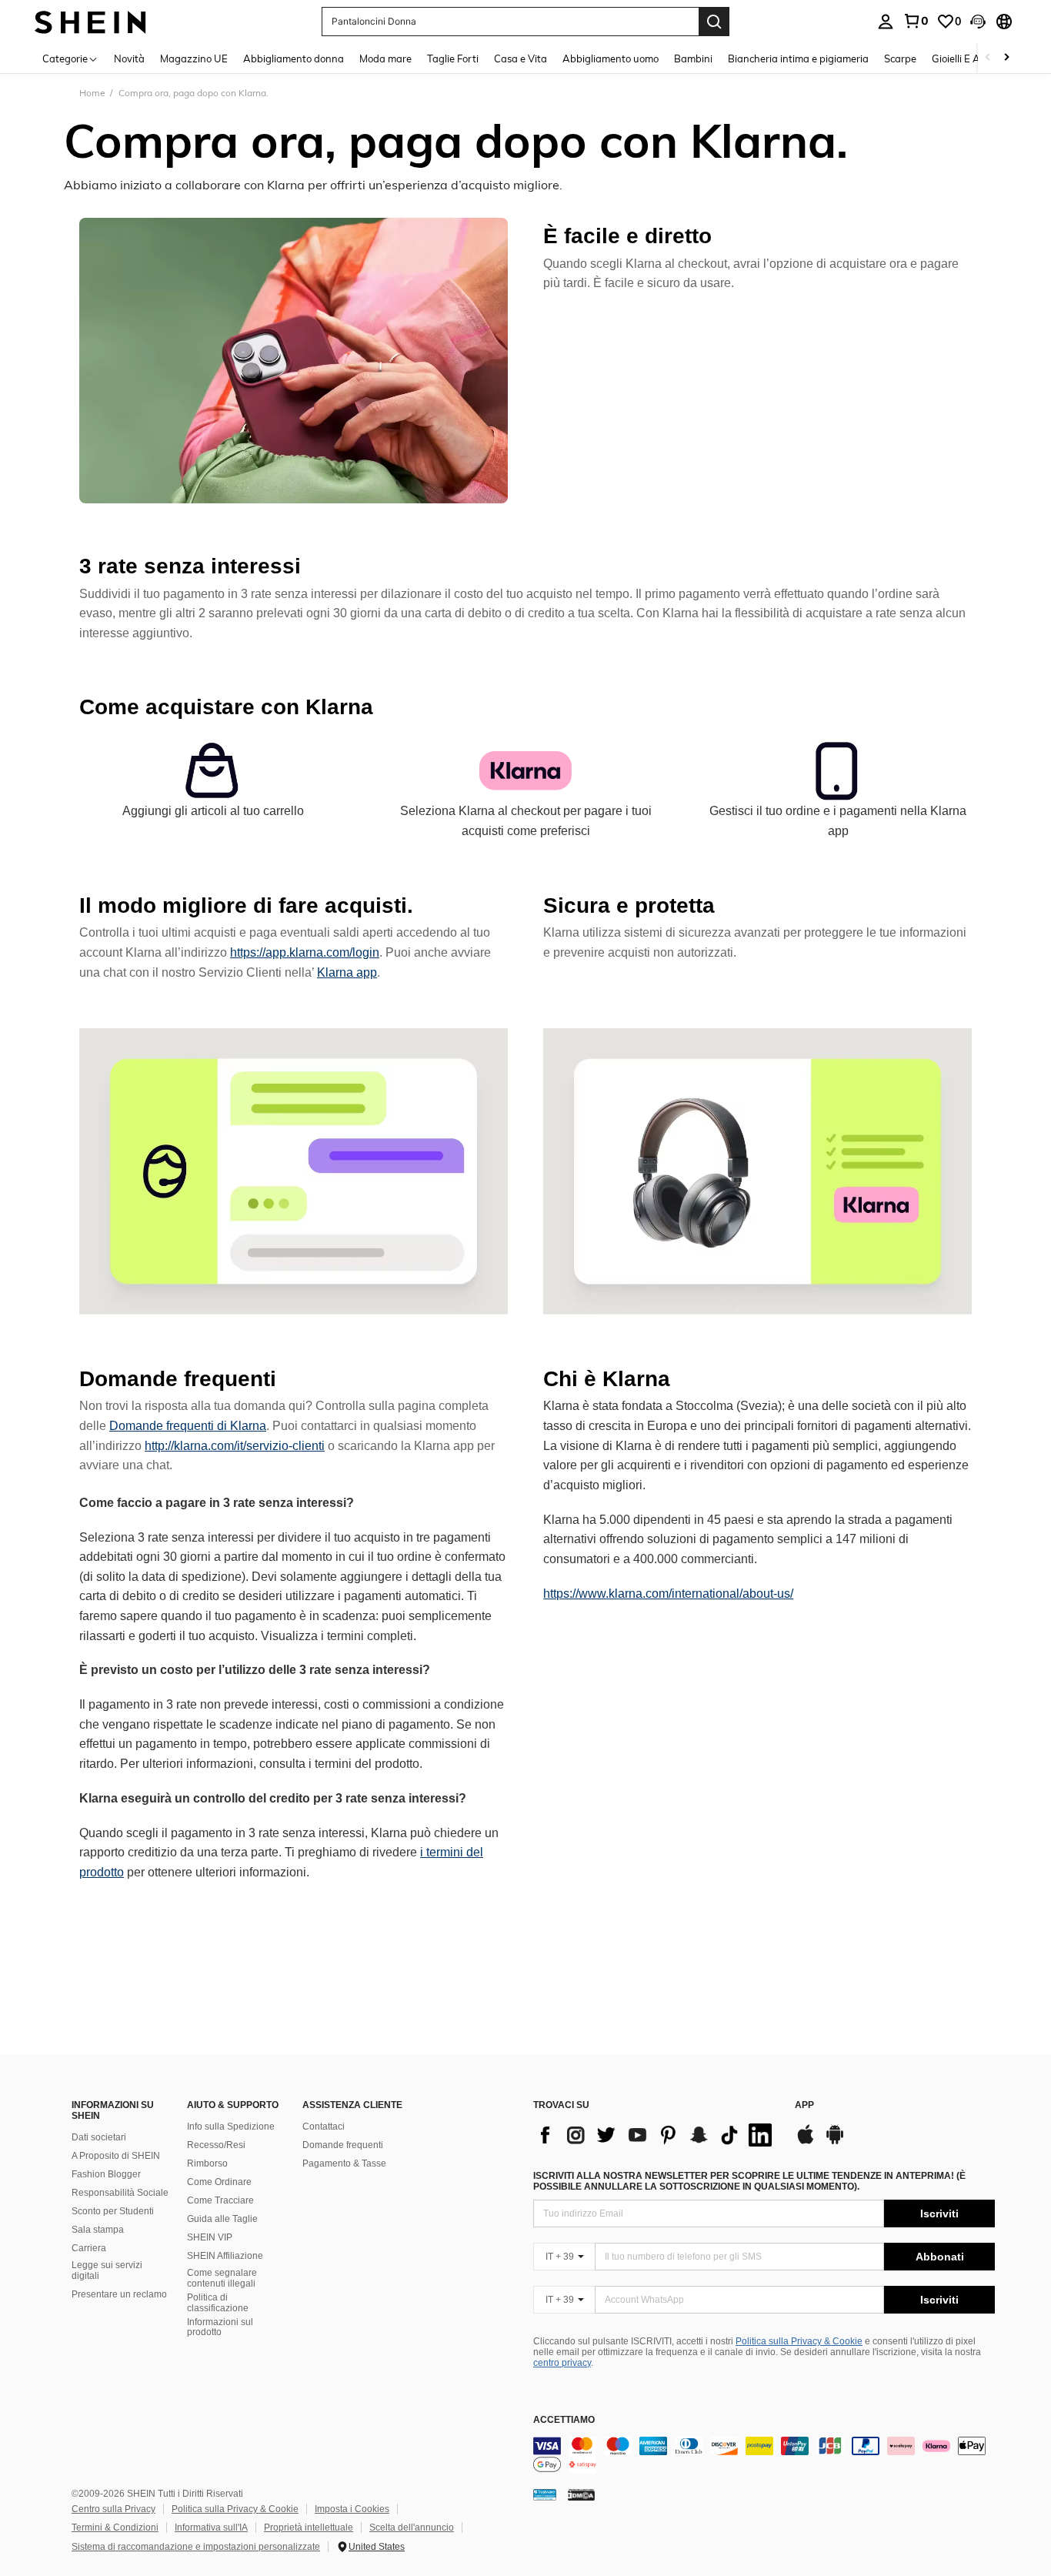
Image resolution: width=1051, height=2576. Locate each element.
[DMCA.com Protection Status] (581, 2494)
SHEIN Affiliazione (225, 2256)
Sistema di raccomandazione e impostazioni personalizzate (196, 2547)
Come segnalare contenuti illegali (222, 2278)
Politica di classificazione (218, 2303)
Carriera (89, 2248)
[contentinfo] (764, 2455)
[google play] (835, 2142)
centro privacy (562, 2363)
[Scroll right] (1006, 58)
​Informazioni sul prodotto (220, 2327)
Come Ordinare (219, 2182)
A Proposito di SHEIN (116, 2156)
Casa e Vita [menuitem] (520, 58)
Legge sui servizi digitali (107, 2270)
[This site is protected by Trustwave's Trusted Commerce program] (545, 2494)
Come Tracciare (220, 2200)
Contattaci (324, 2127)
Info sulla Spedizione (231, 2127)
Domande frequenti (343, 2145)
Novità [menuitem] (129, 58)
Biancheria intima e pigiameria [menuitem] (798, 58)
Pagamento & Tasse (344, 2163)
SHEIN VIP (210, 2237)
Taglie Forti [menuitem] (453, 58)
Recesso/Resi (216, 2145)
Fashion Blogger (106, 2174)
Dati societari (99, 2137)
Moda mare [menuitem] (385, 58)
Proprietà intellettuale (309, 2528)
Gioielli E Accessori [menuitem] (974, 58)
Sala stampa (98, 2230)
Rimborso (207, 2163)
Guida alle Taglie (222, 2219)
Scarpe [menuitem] (900, 58)
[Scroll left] (988, 58)
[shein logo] (90, 21)
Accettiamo (564, 2420)
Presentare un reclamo (119, 2294)
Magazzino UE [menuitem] (194, 58)
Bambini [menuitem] (693, 58)
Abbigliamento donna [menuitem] (294, 58)
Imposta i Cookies (352, 2509)
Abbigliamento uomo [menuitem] (611, 58)
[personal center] (886, 22)
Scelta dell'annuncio (412, 2528)
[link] (916, 21)
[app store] (806, 2142)
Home (92, 93)
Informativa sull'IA (211, 2528)
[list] (656, 2135)
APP (804, 2105)
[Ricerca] (714, 22)
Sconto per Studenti (113, 2211)
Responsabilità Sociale (120, 2193)
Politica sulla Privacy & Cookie (799, 2341)
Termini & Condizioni (115, 2528)
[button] (978, 22)
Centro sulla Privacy (113, 2509)
